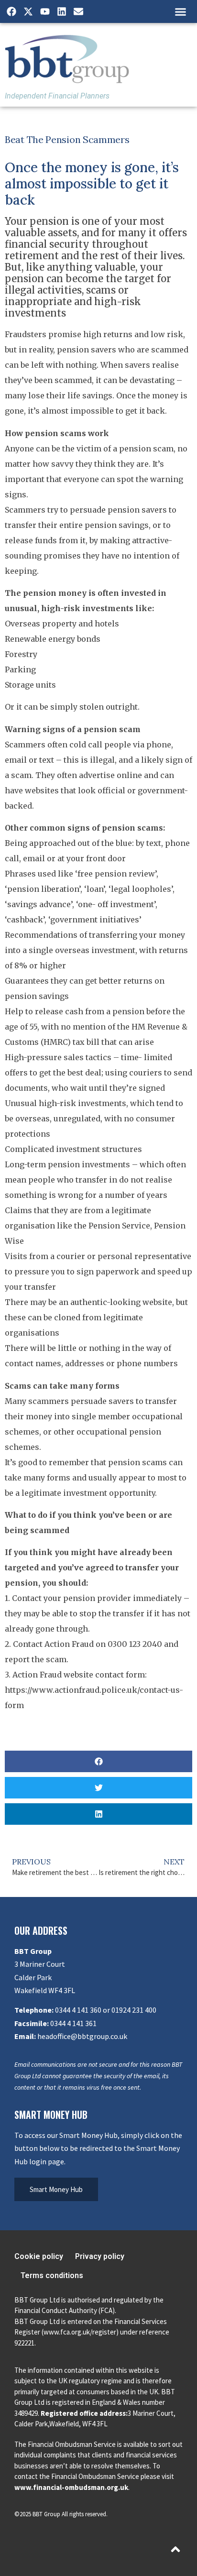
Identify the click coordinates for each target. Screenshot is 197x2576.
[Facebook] (11, 11)
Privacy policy (100, 2256)
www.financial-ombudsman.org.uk (71, 2487)
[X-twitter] (28, 11)
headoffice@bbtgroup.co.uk (82, 2036)
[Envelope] (78, 11)
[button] (180, 11)
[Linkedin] (62, 11)
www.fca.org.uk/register (80, 2332)
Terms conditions (52, 2275)
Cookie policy (39, 2256)
